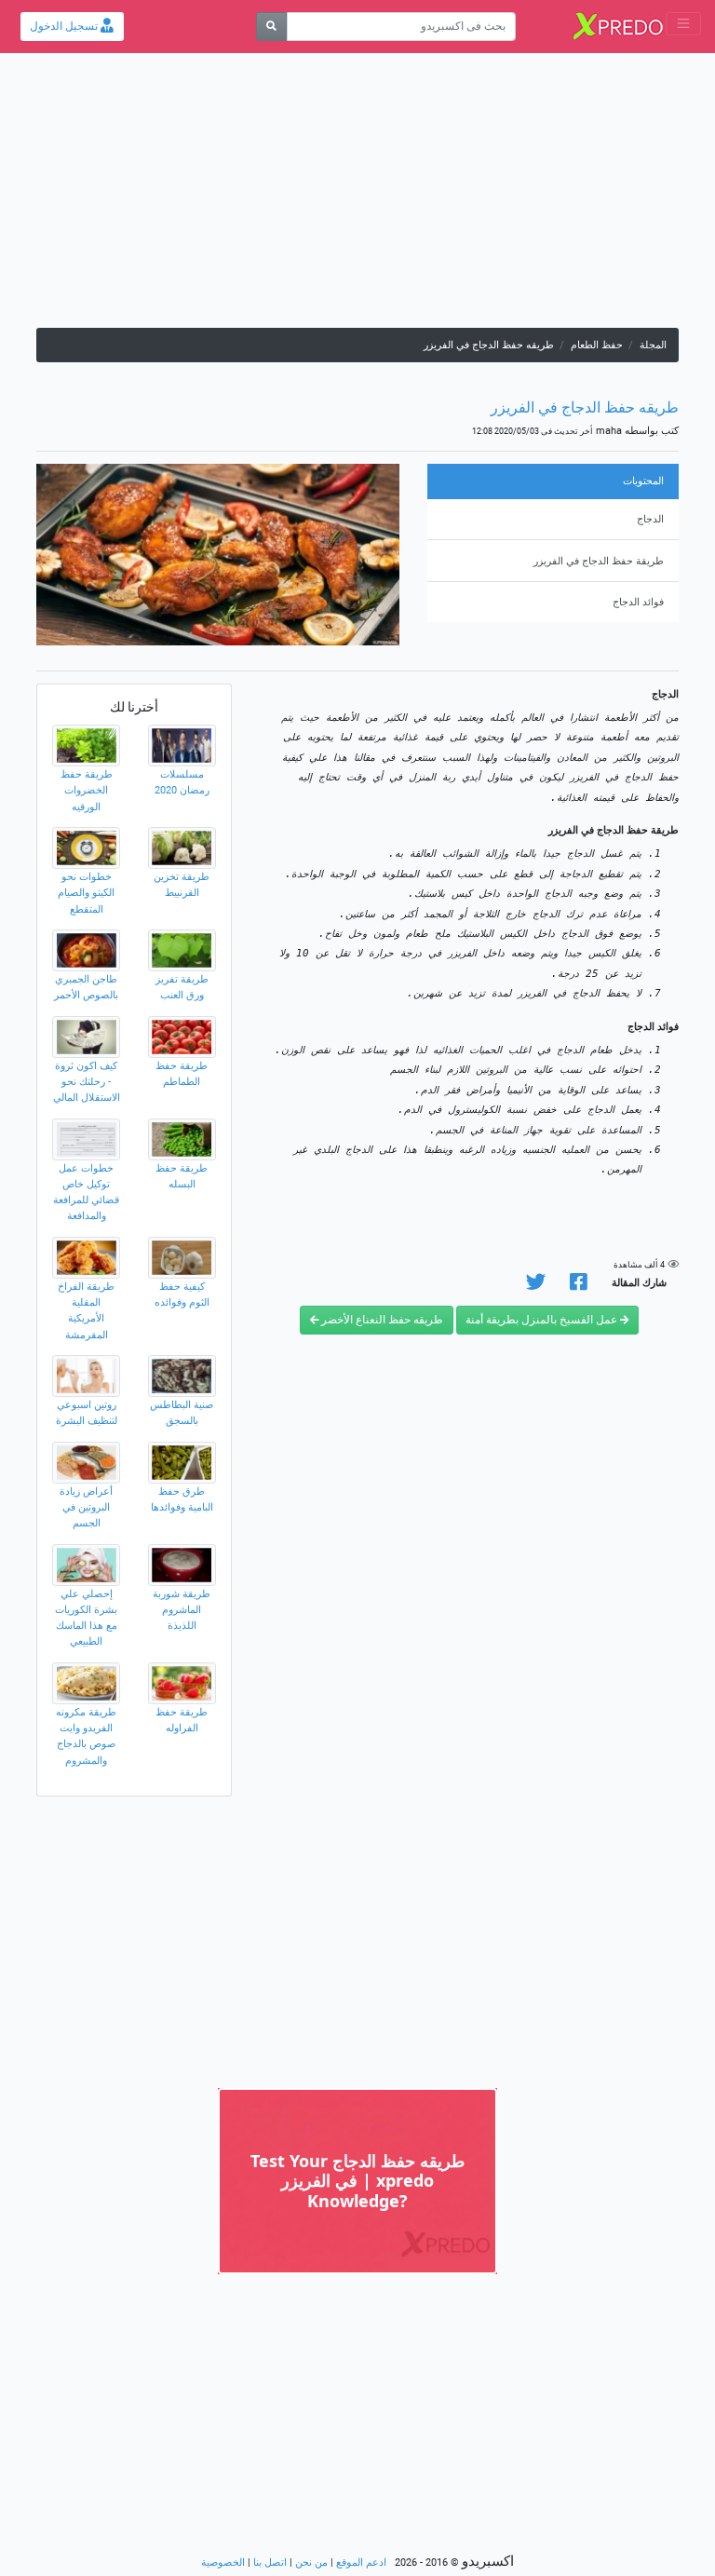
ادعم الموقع (361, 2562)
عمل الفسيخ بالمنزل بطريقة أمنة (543, 1320)
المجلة (653, 345)
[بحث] (271, 27)
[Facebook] (579, 1286)
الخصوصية (223, 2562)
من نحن (311, 2562)
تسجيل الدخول (65, 26)
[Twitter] (536, 1286)
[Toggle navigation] (683, 24)
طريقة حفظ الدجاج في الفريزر (599, 561)
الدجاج (650, 519)
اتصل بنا (270, 2562)
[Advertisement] (357, 197)
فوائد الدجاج (638, 602)
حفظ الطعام (597, 345)
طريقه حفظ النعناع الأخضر (381, 1320)
